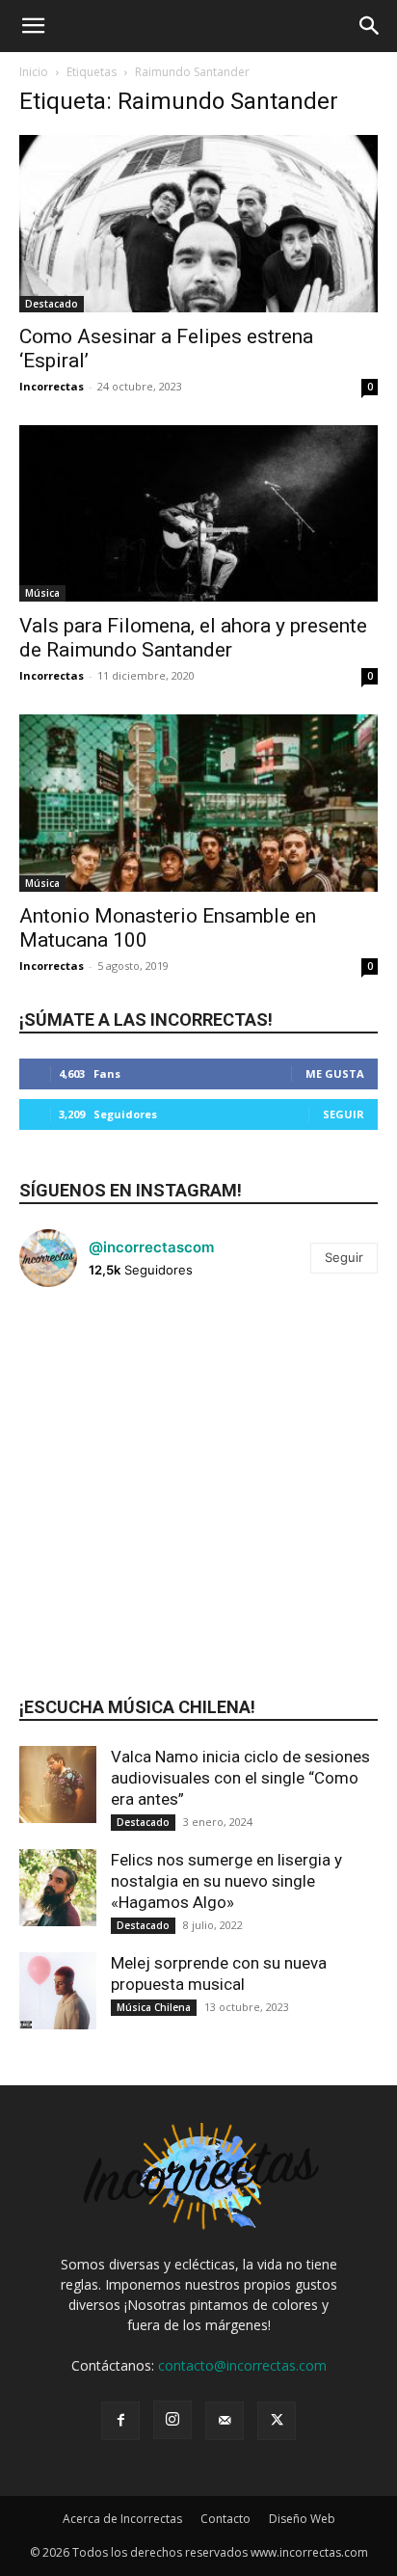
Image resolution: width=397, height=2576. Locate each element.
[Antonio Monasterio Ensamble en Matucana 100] (198, 803)
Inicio (34, 72)
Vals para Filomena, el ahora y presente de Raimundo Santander (193, 638)
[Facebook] (120, 2421)
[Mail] (225, 2421)
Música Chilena (154, 2007)
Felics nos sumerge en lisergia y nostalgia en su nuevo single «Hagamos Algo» (226, 1881)
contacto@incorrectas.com (242, 2365)
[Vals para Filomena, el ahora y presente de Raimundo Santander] (198, 514)
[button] (33, 26)
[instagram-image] (79, 1362)
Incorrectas (52, 386)
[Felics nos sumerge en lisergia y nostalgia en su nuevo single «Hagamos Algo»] (58, 1888)
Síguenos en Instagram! (131, 1190)
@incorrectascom (151, 1247)
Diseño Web (302, 2519)
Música (42, 593)
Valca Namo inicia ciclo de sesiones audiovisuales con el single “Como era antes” (240, 1778)
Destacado (52, 304)
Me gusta (335, 1073)
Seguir (344, 1114)
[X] (277, 2421)
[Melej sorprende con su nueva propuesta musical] (58, 1991)
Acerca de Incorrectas (122, 2519)
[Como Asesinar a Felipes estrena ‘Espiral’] (198, 224)
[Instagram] (172, 2420)
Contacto (225, 2519)
